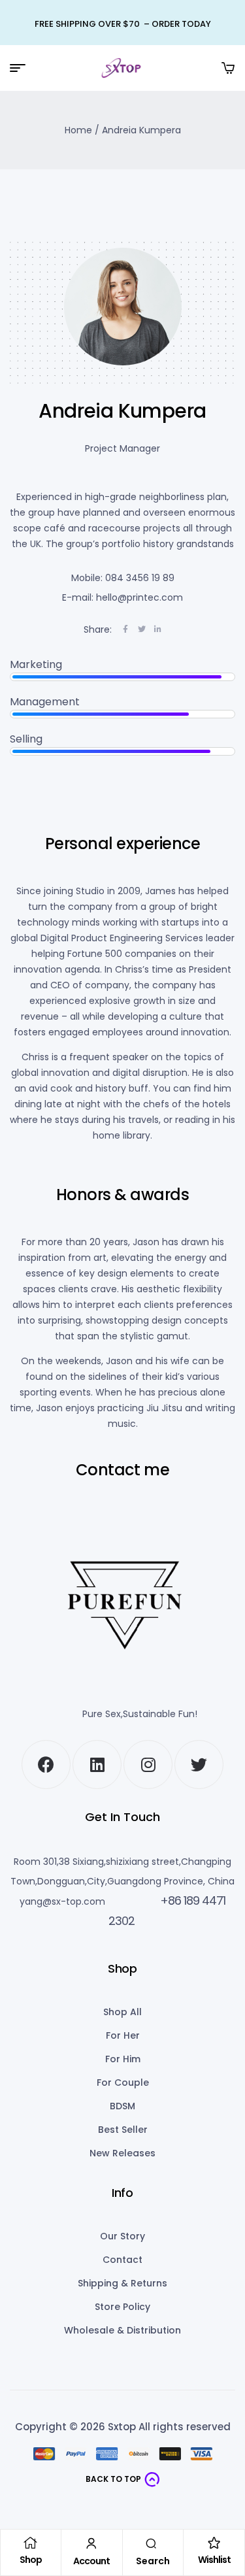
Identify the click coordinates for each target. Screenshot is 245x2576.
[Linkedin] (97, 1765)
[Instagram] (148, 1765)
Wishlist (214, 2560)
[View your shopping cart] (228, 68)
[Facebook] (46, 1765)
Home (78, 130)
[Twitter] (199, 1765)
